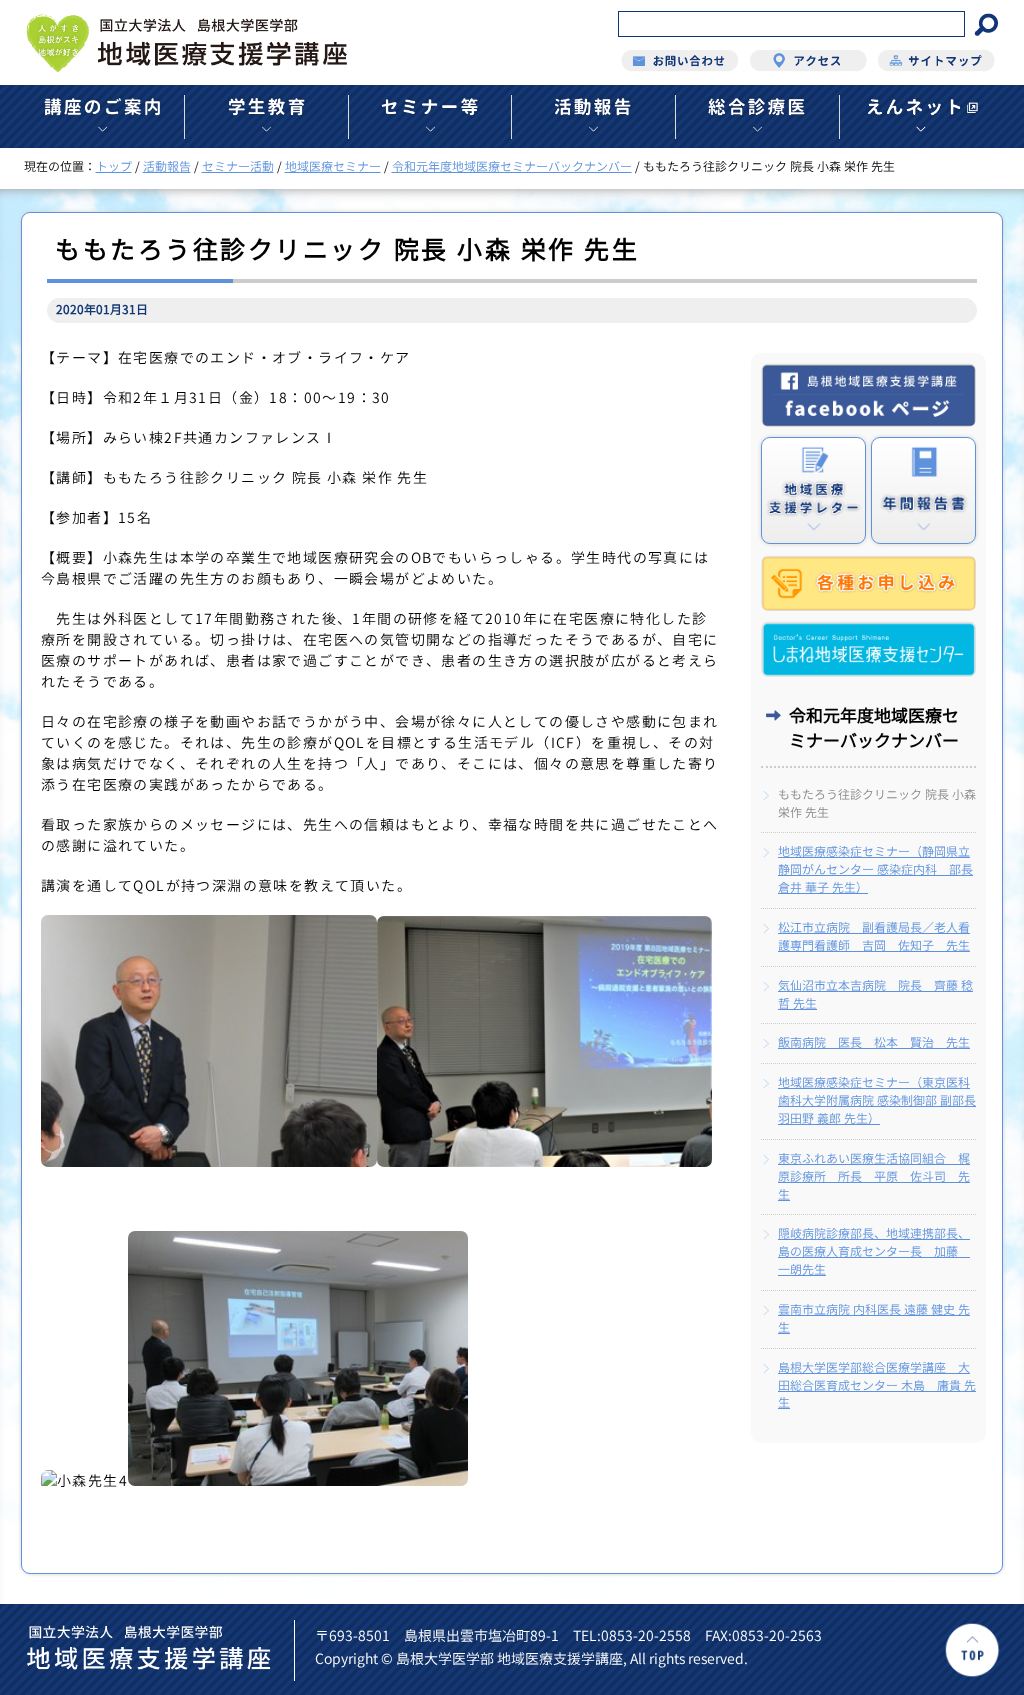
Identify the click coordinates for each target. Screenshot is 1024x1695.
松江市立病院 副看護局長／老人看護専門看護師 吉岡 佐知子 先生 (874, 936)
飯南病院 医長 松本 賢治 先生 (874, 1042)
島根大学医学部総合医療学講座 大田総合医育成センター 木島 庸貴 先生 (877, 1385)
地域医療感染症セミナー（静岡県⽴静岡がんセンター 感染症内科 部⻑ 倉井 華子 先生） (875, 869)
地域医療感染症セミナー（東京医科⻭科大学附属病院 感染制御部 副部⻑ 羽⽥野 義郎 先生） (877, 1100)
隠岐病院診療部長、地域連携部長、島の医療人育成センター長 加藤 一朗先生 (874, 1251)
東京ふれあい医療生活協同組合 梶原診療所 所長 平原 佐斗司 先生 (874, 1176)
